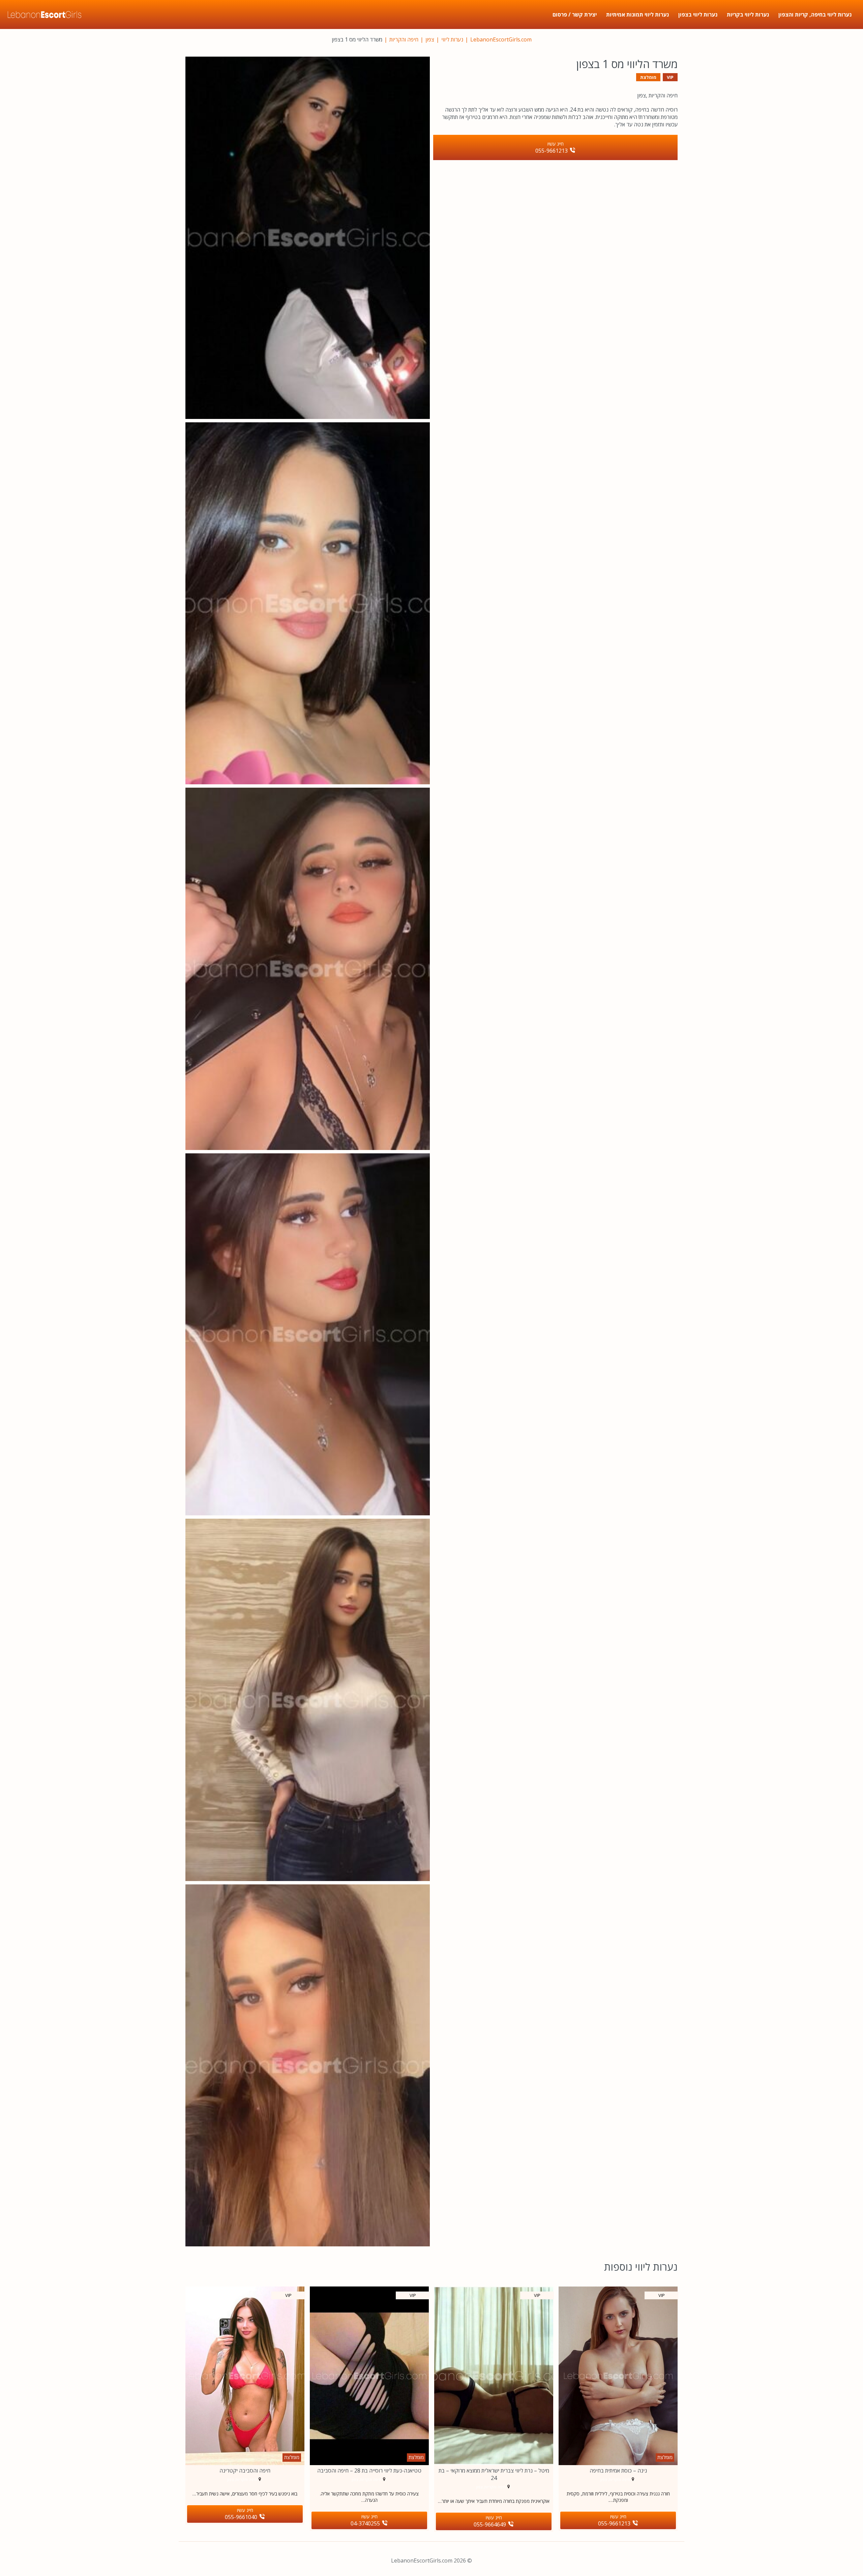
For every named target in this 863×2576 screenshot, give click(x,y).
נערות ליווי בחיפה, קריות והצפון (815, 14)
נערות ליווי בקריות (748, 14)
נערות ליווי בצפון (698, 14)
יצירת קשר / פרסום (575, 14)
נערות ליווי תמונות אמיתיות (637, 14)
